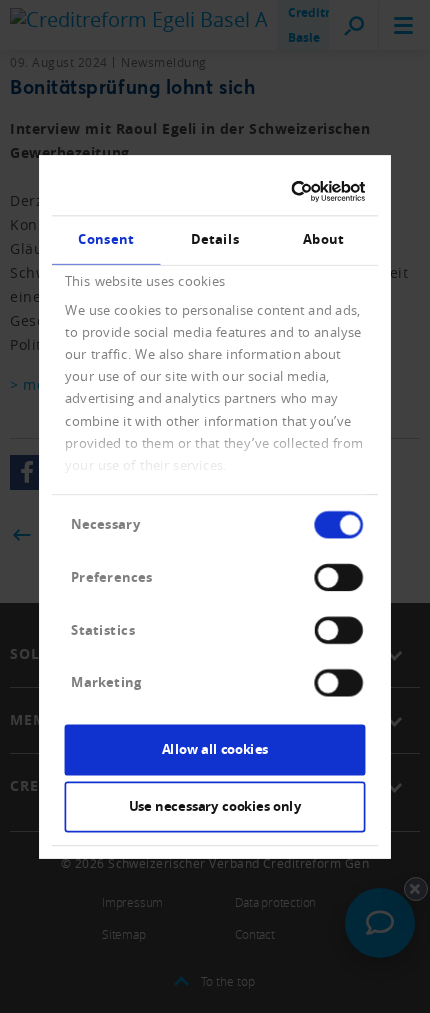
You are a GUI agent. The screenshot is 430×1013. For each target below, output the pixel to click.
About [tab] (323, 239)
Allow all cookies (215, 749)
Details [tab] (215, 239)
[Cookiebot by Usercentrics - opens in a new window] (291, 191)
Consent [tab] (106, 239)
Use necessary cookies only (215, 806)
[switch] (338, 576)
